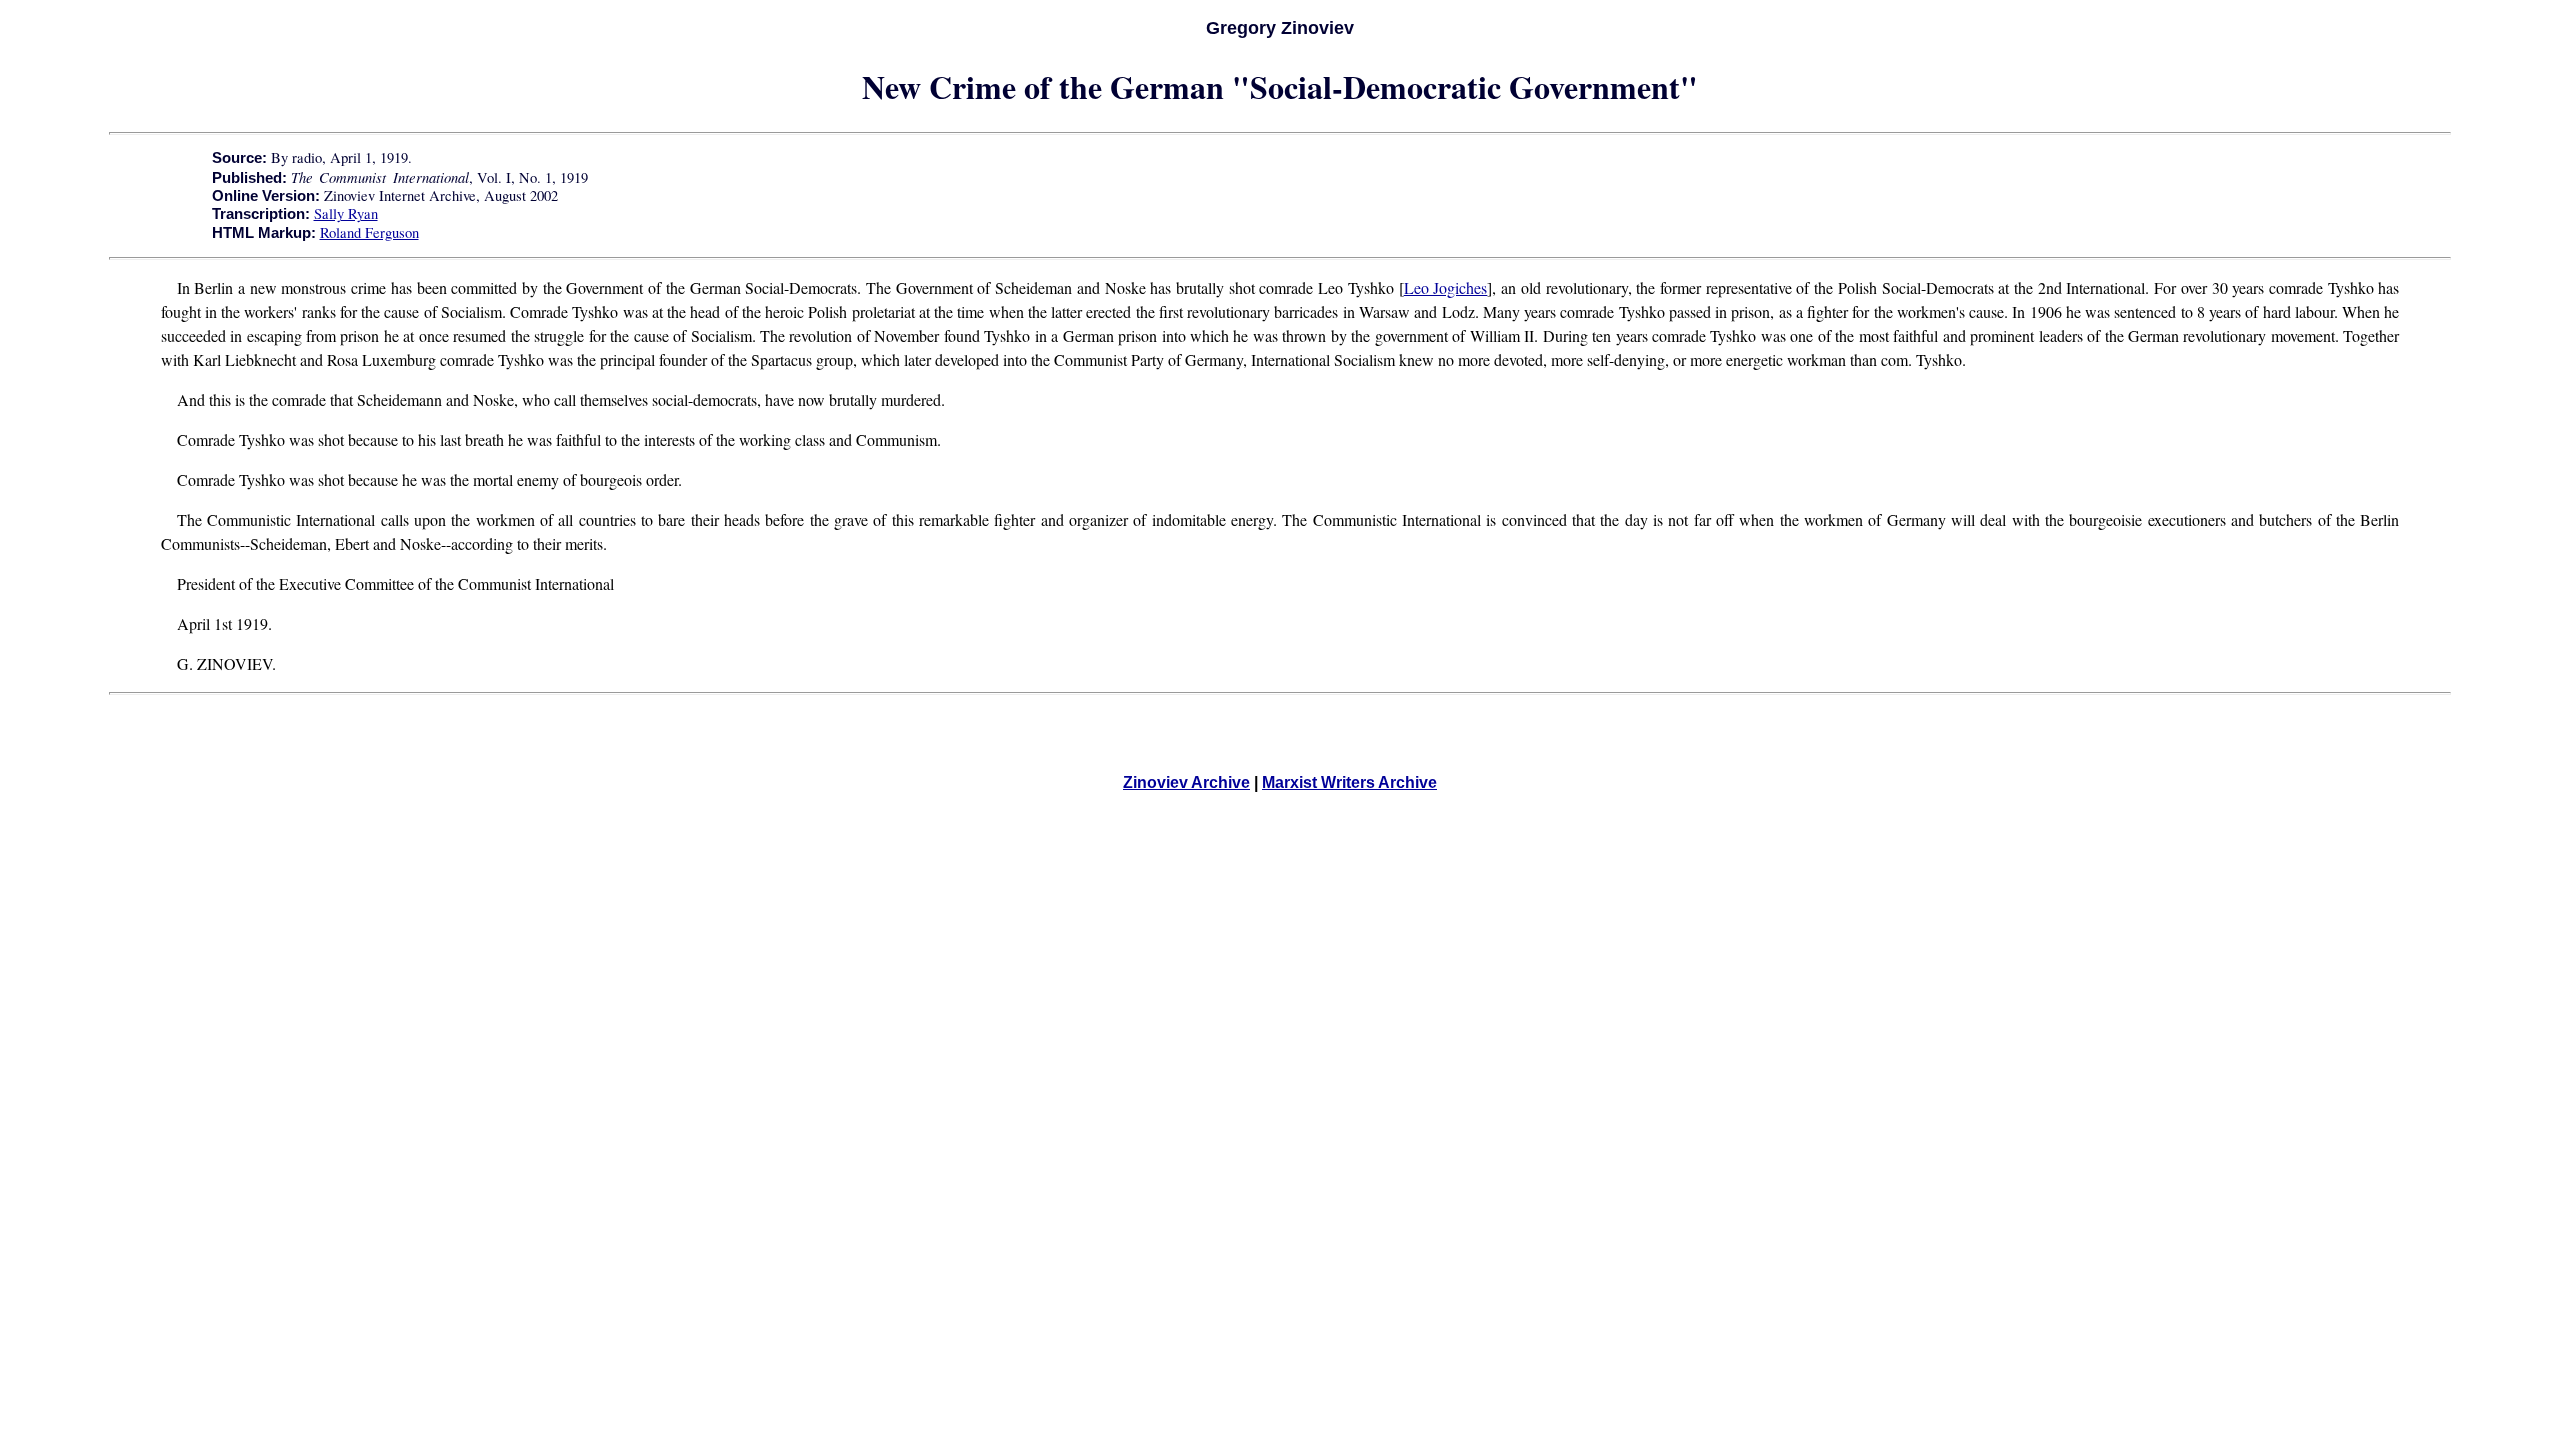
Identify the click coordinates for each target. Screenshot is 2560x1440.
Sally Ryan (346, 213)
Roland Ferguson (369, 232)
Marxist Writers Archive (1349, 782)
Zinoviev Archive (1186, 782)
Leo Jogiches (1446, 287)
